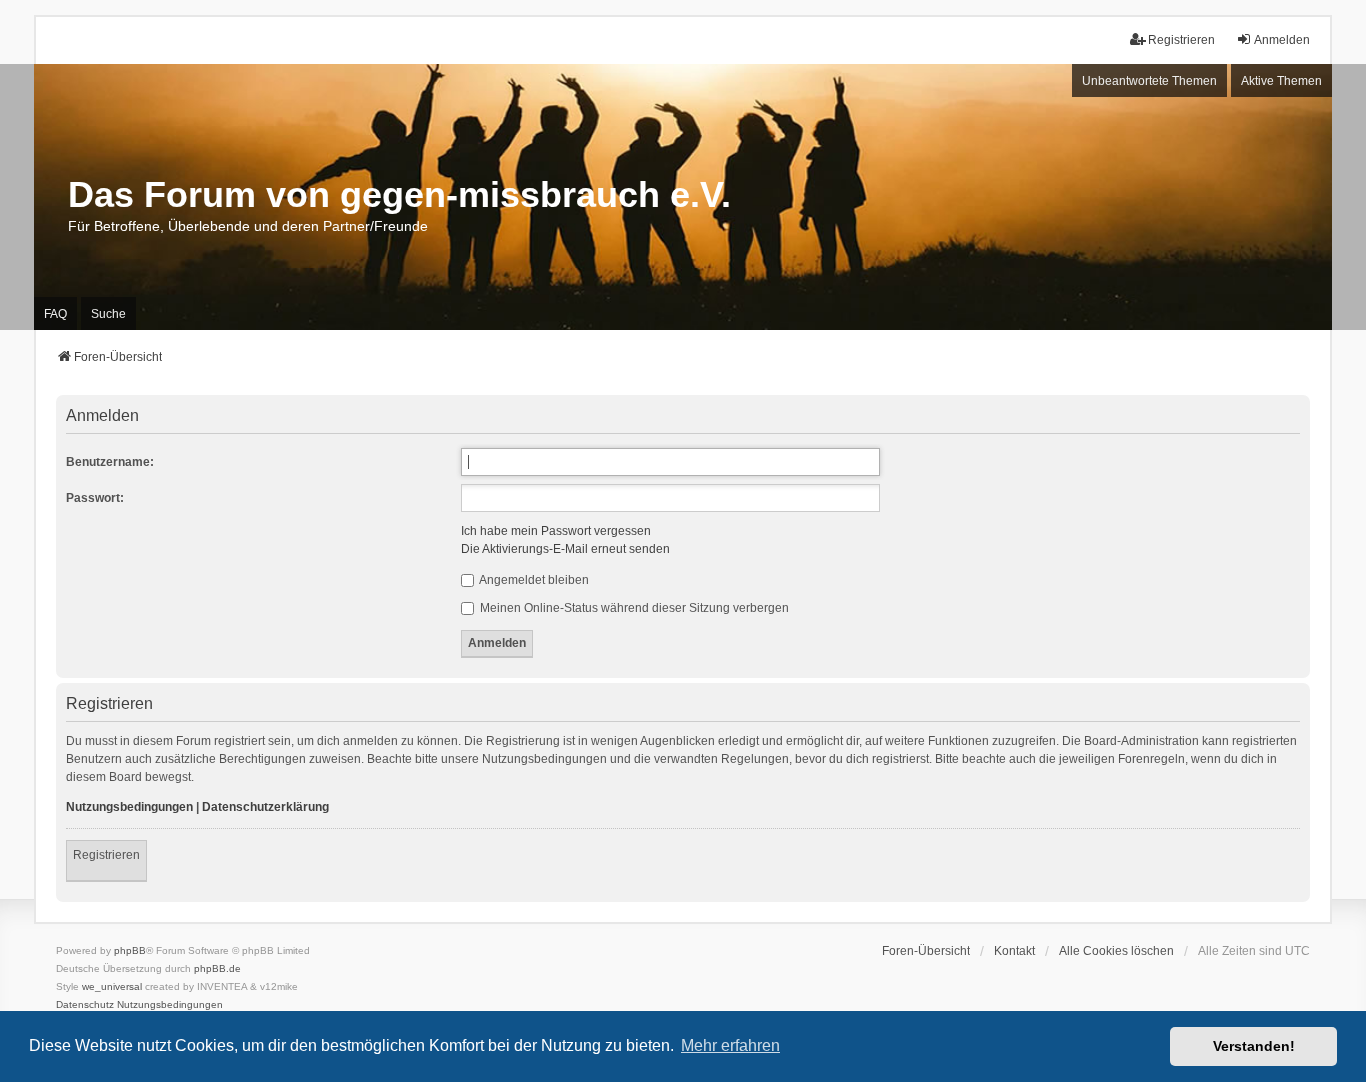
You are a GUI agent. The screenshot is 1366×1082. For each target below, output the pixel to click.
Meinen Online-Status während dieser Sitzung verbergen (633, 608)
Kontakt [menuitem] (1014, 951)
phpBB (130, 950)
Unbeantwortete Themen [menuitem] (1149, 81)
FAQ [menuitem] (55, 314)
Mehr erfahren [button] (730, 1045)
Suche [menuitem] (108, 314)
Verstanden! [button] (1254, 1046)
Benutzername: (110, 462)
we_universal (112, 986)
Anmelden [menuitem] (1282, 40)
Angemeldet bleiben (533, 580)
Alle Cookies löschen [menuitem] (1116, 951)
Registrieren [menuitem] (1181, 40)
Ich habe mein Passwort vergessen (556, 531)
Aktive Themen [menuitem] (1281, 81)
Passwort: (95, 498)
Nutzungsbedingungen (129, 807)
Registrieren (106, 855)
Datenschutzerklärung (265, 807)
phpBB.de (217, 968)
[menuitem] (85, 1005)
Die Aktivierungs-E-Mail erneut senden (565, 549)
